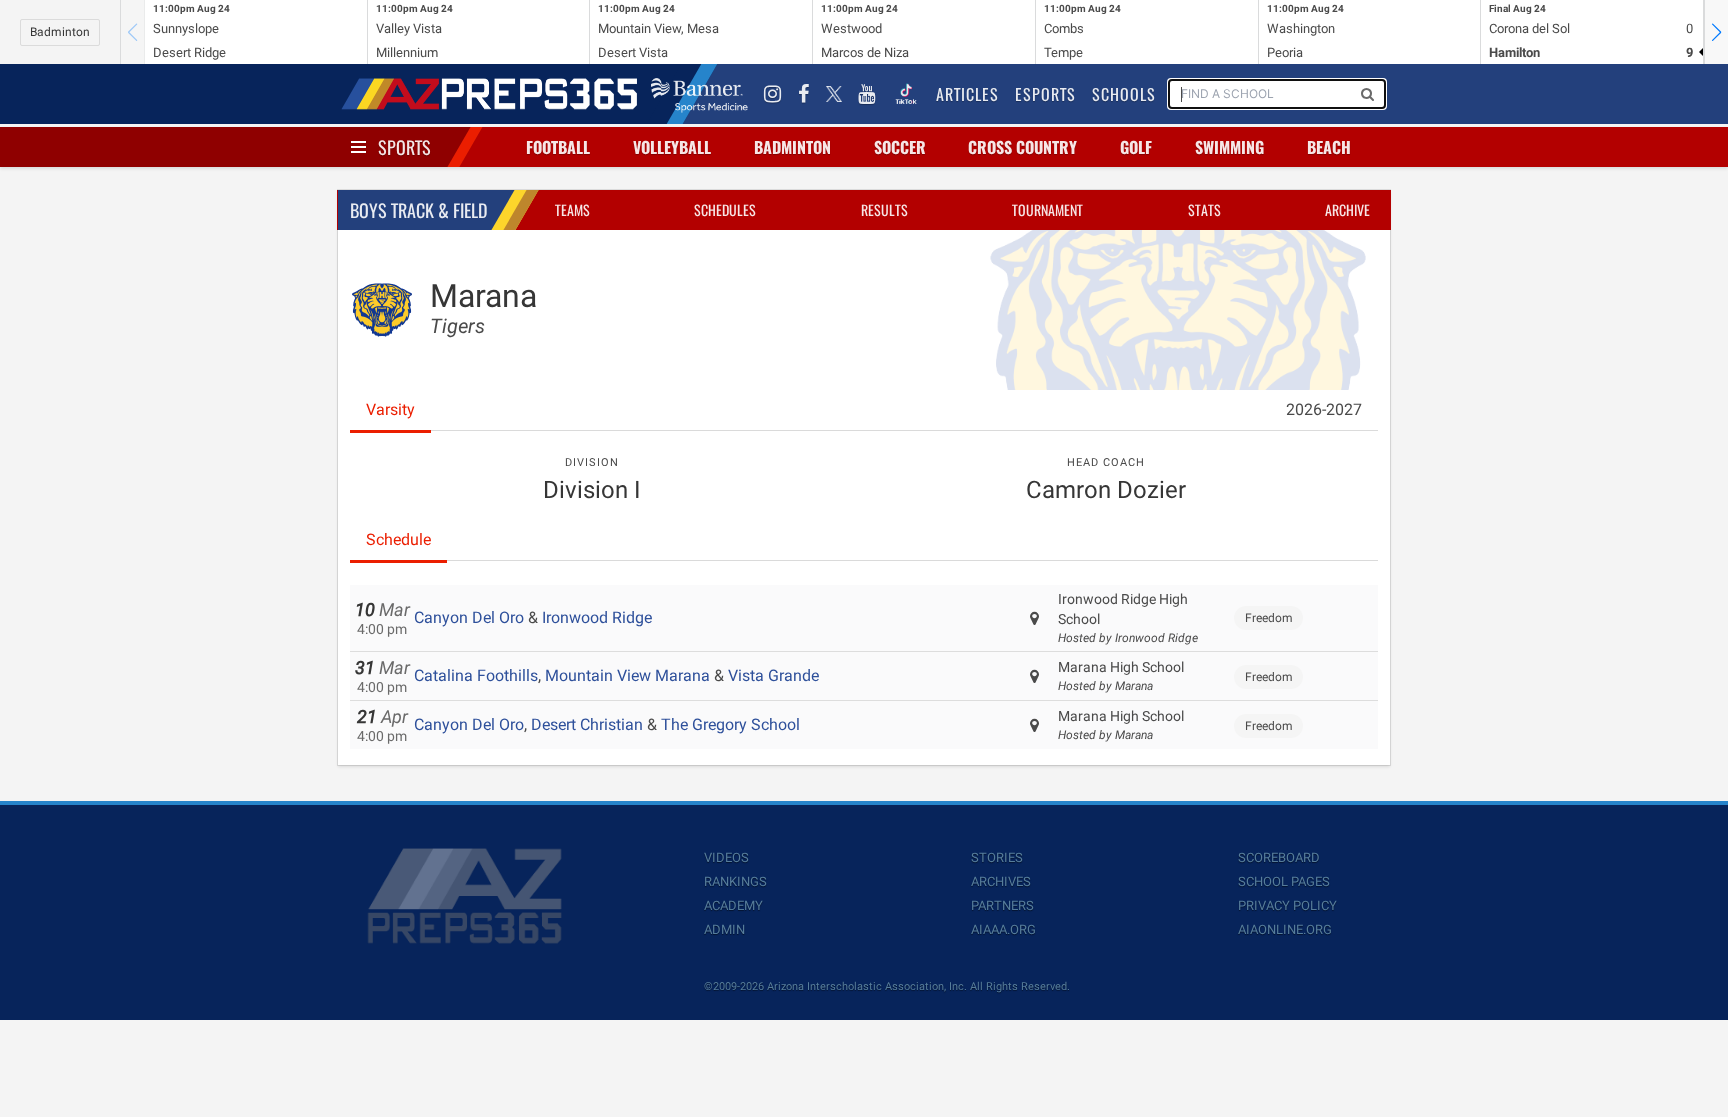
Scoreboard (1279, 857)
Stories (997, 857)
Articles (967, 94)
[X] (834, 94)
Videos (726, 857)
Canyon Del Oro (469, 617)
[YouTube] (867, 94)
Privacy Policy (1287, 905)
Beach (1329, 147)
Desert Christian (587, 724)
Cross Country (1022, 147)
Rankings (735, 881)
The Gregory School (730, 724)
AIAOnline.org (1285, 929)
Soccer (900, 147)
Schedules (725, 209)
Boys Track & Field (418, 210)
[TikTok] (906, 94)
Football (558, 147)
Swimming (1229, 147)
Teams (572, 209)
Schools (1124, 94)
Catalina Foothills (476, 675)
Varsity (390, 409)
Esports (1045, 94)
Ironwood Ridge (597, 617)
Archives (1001, 881)
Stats (1204, 209)
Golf (1136, 147)
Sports (404, 147)
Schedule (398, 539)
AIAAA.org (1003, 929)
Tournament (1047, 209)
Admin (724, 929)
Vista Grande (773, 675)
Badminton (60, 32)
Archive (1347, 209)
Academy (733, 905)
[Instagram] (773, 94)
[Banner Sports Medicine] (699, 94)
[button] (1716, 32)
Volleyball (672, 147)
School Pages (1284, 881)
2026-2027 (1324, 409)
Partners (1002, 905)
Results (884, 209)
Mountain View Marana (627, 675)
